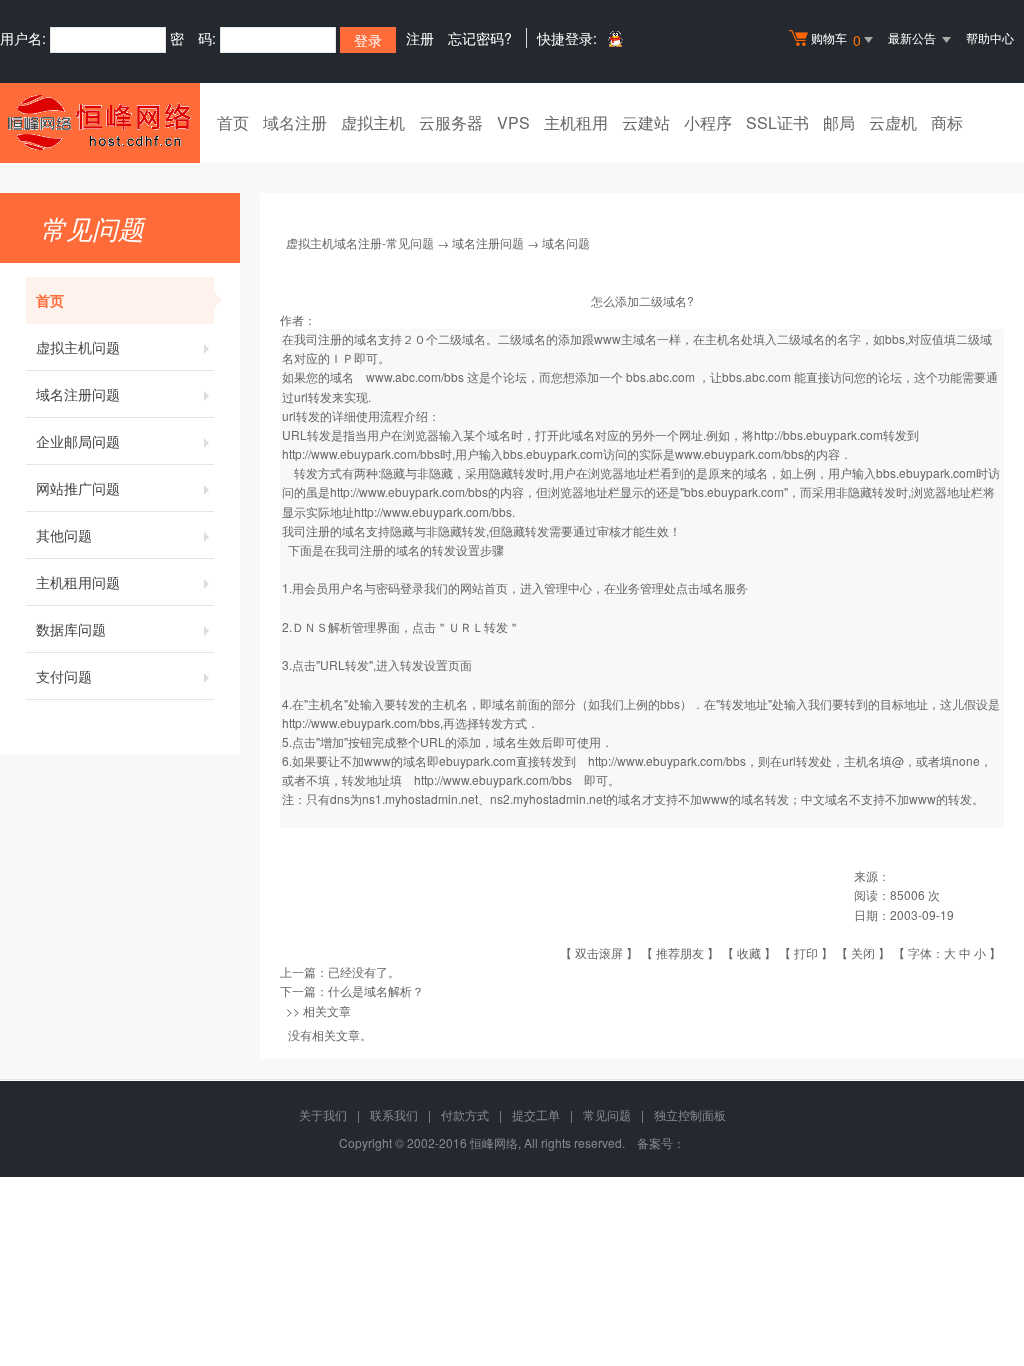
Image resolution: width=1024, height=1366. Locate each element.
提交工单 (536, 1114)
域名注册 (295, 122)
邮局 (839, 122)
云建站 (646, 122)
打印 (806, 952)
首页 (233, 122)
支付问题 (64, 676)
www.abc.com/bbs (415, 376)
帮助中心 (990, 37)
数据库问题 (71, 629)
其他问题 (64, 535)
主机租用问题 (78, 582)
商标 (947, 122)
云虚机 (893, 122)
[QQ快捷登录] (614, 38)
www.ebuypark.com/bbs (739, 453)
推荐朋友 (680, 952)
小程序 (708, 122)
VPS (513, 122)
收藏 (749, 952)
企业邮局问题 (78, 441)
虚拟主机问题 (78, 347)
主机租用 (576, 122)
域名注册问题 (78, 394)
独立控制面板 (690, 1114)
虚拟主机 (373, 122)
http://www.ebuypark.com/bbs (361, 453)
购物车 (836, 39)
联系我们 (394, 1114)
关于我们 (323, 1114)
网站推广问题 (78, 488)
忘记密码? (480, 38)
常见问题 (607, 1114)
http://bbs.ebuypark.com (818, 434)
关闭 (863, 952)
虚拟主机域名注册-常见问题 (360, 242)
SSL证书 (777, 122)
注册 (420, 38)
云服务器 (451, 122)
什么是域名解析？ (376, 990)
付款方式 (465, 1114)
